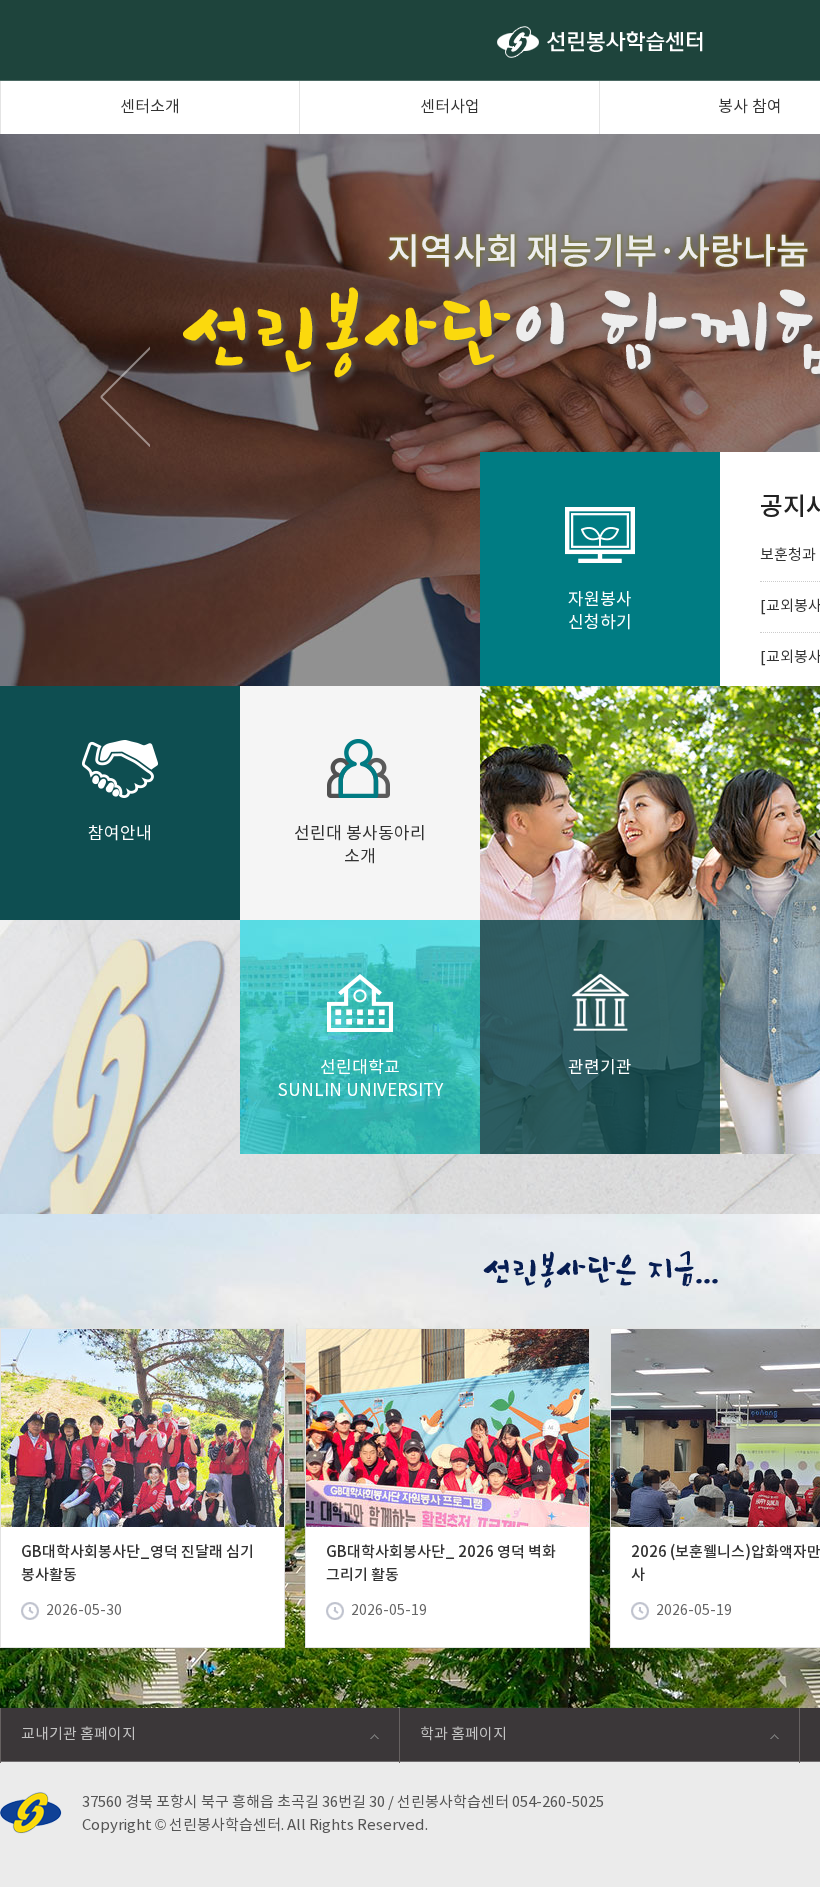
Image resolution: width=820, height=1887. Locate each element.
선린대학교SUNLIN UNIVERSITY (360, 1079)
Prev (125, 396)
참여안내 (120, 834)
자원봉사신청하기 (600, 611)
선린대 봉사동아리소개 (360, 845)
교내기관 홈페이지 (68, 1739)
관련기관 (600, 1068)
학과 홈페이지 (453, 1739)
